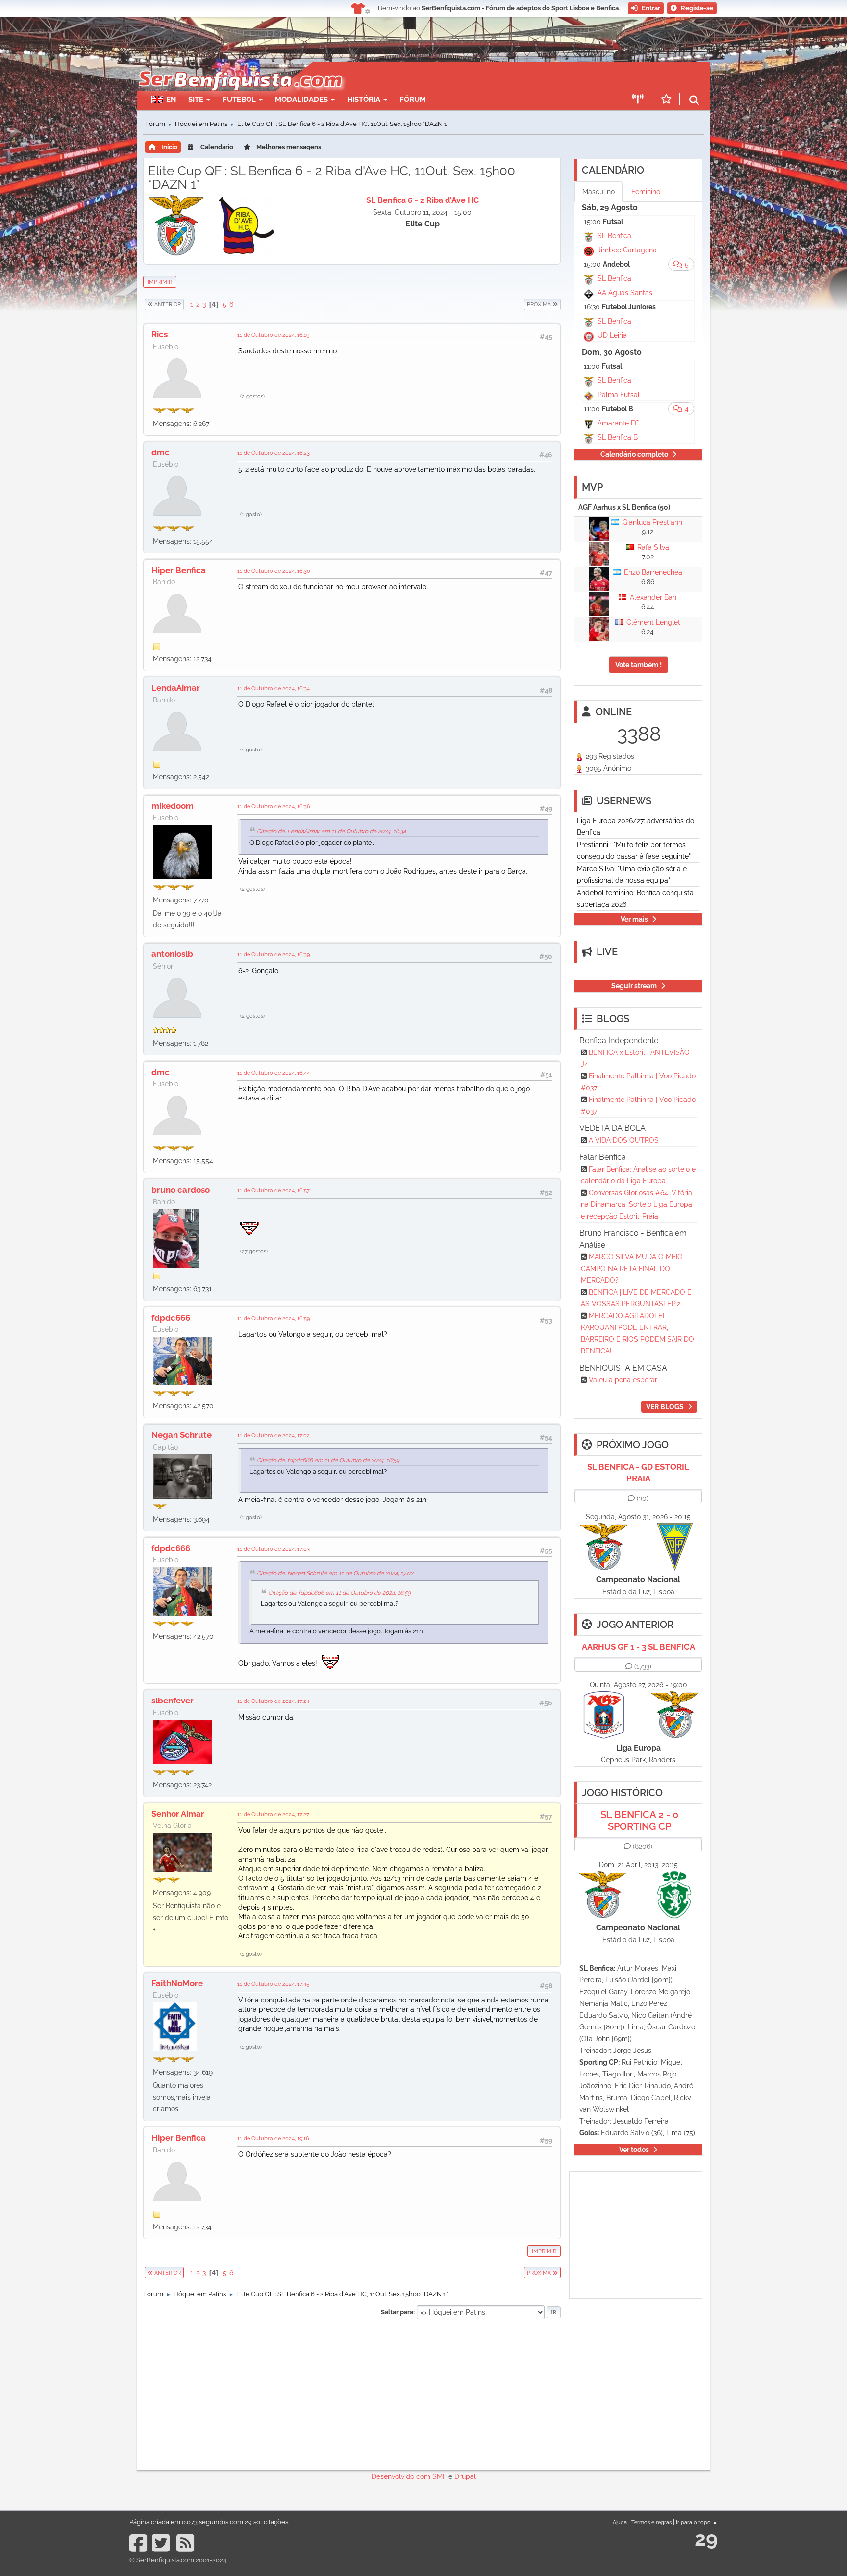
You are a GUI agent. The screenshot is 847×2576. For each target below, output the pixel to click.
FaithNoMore (177, 1983)
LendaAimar (176, 688)
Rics (160, 334)
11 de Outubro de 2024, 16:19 (273, 335)
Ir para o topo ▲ (697, 2522)
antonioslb (172, 954)
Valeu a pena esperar (623, 1380)
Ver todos (634, 2150)
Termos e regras (651, 2522)
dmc (161, 452)
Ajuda (620, 2522)
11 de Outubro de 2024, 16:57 (274, 1190)
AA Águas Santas (625, 293)
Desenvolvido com (402, 2476)
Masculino (598, 192)
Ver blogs (665, 1407)
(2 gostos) (252, 396)
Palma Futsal (619, 395)
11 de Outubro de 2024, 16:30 (274, 571)
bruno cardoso (181, 1190)
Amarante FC (619, 423)
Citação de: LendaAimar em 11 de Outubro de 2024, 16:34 (331, 831)
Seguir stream (634, 986)
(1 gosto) (251, 514)
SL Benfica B (618, 437)
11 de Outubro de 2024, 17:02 (274, 1435)
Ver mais (634, 919)
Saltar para (397, 2312)
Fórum (413, 100)
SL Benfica (614, 236)
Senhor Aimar (178, 1814)
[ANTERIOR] (184, 304)
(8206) (643, 1846)
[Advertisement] (458, 76)
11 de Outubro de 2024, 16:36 (274, 806)
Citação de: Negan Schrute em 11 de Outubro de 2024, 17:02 (335, 1573)
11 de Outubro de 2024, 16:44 (274, 1073)
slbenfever (173, 1701)
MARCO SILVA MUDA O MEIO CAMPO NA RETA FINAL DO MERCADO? (632, 1269)
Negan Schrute (182, 1435)
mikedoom (173, 806)
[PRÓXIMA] (523, 304)
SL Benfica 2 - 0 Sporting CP (639, 1821)
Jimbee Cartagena (627, 250)
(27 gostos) (254, 1251)
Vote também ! (638, 665)
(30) (643, 1498)
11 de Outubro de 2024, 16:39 (274, 954)
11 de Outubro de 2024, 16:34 (274, 688)
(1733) (643, 1666)
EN (171, 100)
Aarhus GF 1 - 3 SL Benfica (638, 1647)
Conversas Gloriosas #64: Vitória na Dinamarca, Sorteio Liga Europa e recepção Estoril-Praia (636, 1204)
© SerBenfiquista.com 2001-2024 (178, 2560)
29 (706, 2538)
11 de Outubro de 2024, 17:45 (273, 1984)
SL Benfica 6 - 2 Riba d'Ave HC (423, 200)
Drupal (465, 2476)
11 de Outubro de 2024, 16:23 (274, 453)
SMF (439, 2476)
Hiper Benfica (179, 570)
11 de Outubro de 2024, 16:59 (274, 1318)
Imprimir (160, 282)
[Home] (239, 67)
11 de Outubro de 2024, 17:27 (273, 1814)
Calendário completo (634, 454)
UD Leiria (612, 335)
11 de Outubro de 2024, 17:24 (273, 1701)
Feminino (646, 192)
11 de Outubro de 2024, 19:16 (273, 2138)
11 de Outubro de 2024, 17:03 (274, 1549)
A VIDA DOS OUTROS (624, 1140)
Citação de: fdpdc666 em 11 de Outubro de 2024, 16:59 (328, 1460)
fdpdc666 (171, 1318)
